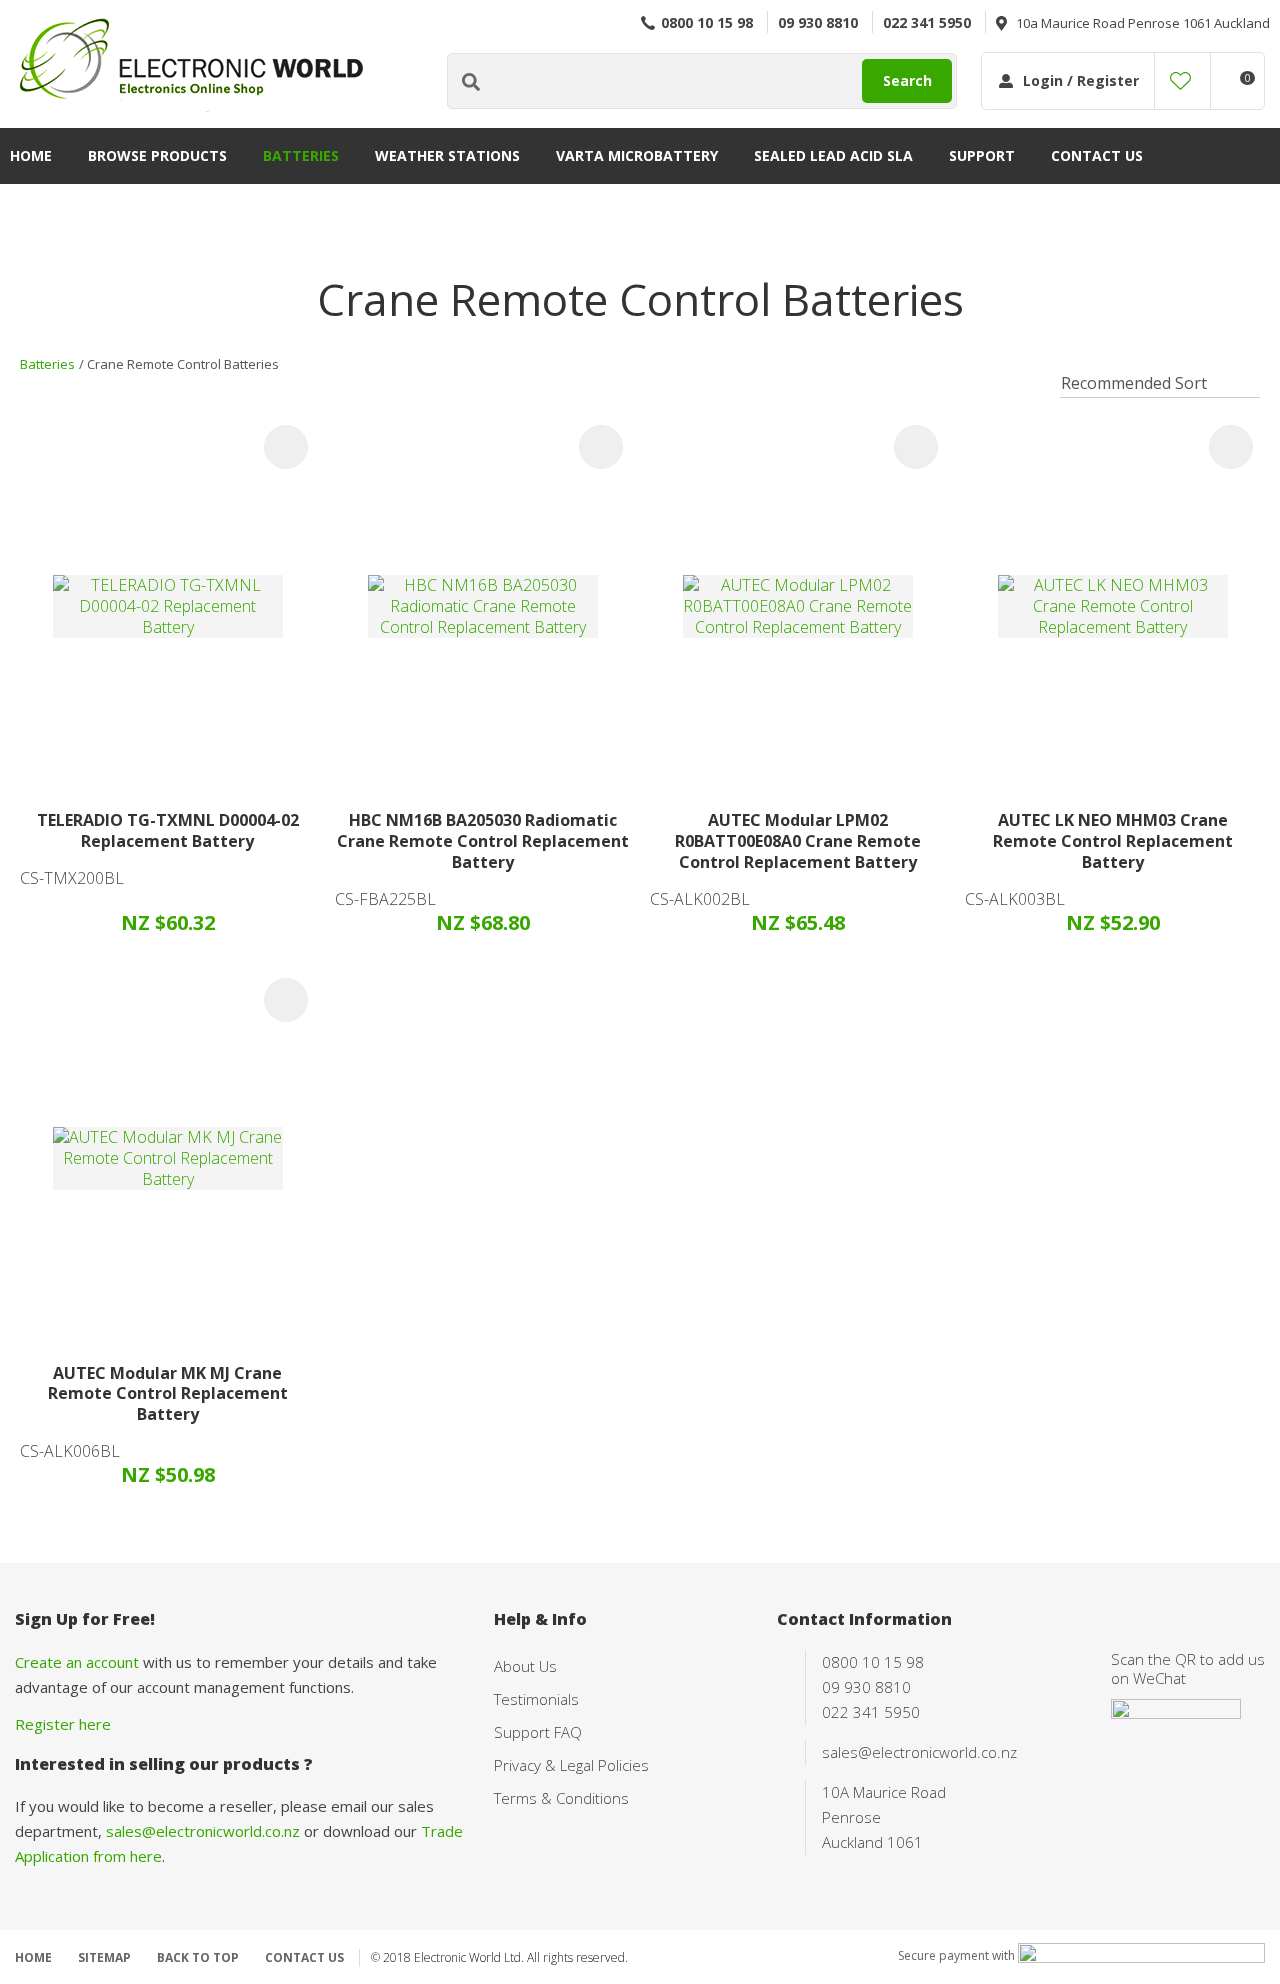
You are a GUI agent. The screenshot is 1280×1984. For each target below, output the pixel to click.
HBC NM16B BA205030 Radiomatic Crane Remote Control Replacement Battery (483, 841)
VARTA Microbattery (637, 155)
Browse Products (157, 155)
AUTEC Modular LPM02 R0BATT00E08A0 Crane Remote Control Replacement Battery (798, 841)
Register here (63, 1724)
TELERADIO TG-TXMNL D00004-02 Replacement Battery (168, 830)
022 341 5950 (927, 22)
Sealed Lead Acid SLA (833, 155)
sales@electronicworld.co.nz (203, 1831)
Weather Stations (447, 155)
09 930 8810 (818, 22)
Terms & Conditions (561, 1798)
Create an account (77, 1662)
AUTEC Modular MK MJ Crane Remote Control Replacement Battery (168, 1394)
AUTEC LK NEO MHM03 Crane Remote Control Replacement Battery (1113, 841)
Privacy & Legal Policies (571, 1765)
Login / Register (1081, 80)
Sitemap (104, 1957)
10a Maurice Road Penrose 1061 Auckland (1143, 23)
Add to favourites (286, 447)
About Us (525, 1666)
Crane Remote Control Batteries (183, 364)
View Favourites (1180, 81)
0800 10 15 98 (707, 22)
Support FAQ (538, 1732)
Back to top (198, 1957)
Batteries (301, 155)
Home (31, 155)
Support (982, 155)
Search (907, 80)
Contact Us (1097, 155)
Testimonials (536, 1699)
